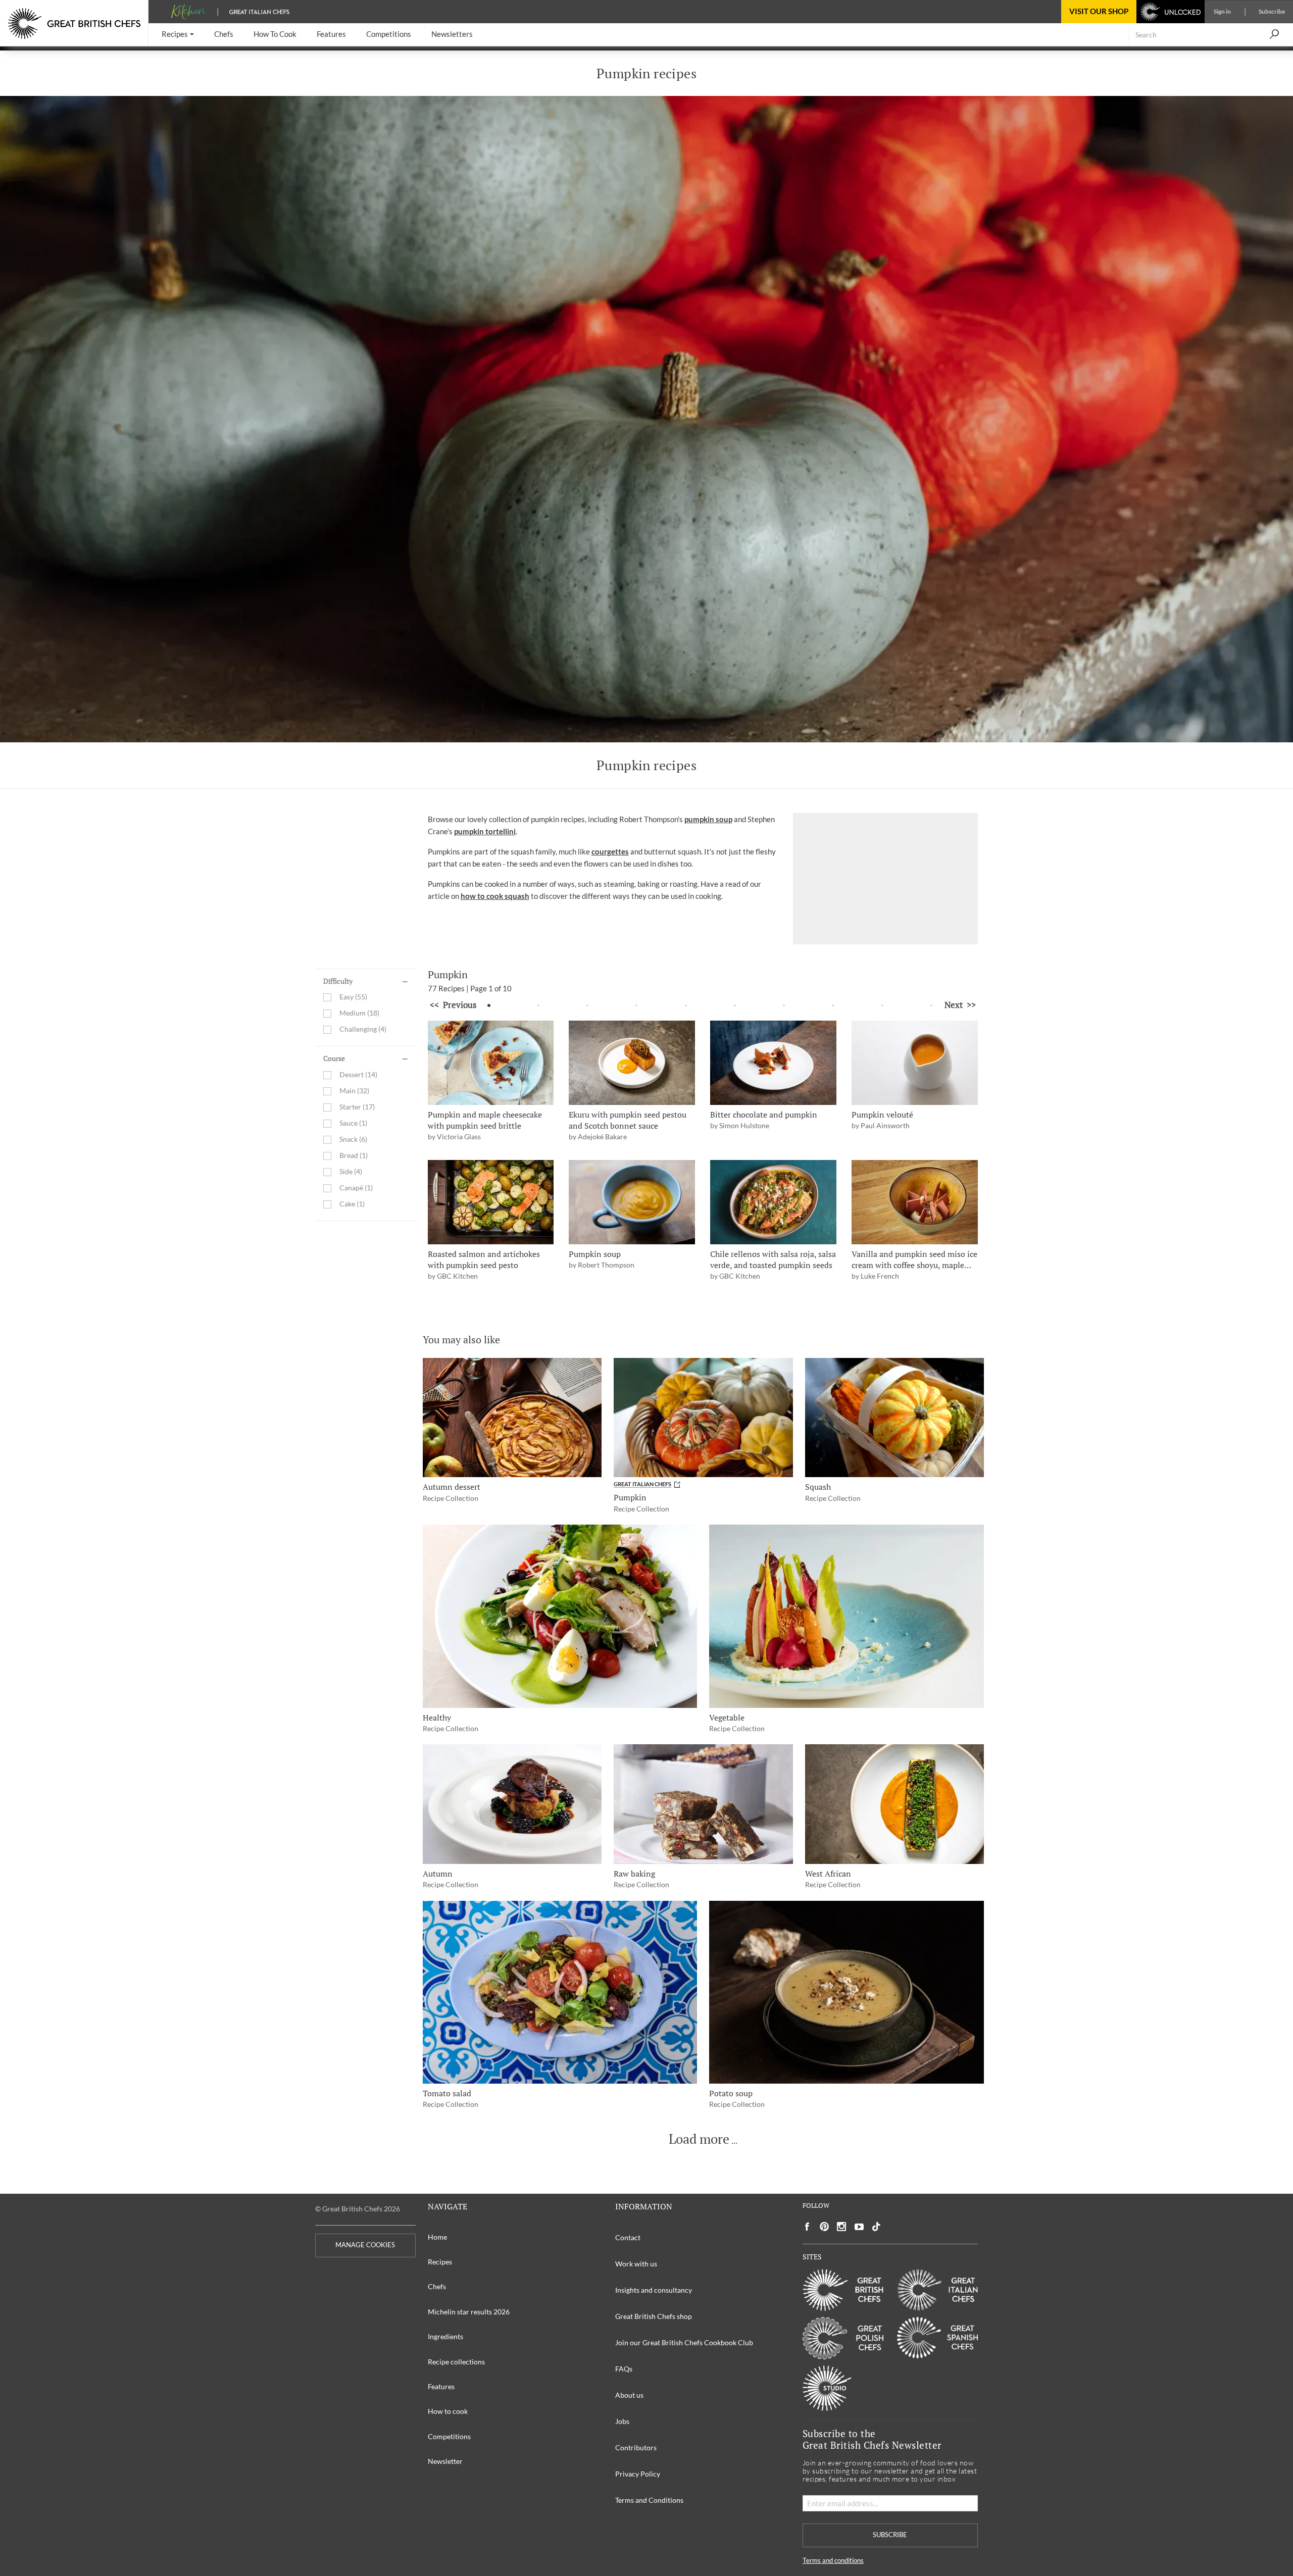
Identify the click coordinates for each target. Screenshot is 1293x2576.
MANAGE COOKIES (365, 2245)
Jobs (622, 2421)
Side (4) (351, 1172)
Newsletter (445, 2461)
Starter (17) (357, 1107)
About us (629, 2395)
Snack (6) (353, 1140)
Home (437, 2237)
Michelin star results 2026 (469, 2312)
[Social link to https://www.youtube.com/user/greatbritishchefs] (859, 2227)
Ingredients (445, 2336)
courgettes (610, 851)
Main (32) (354, 1091)
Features (441, 2386)
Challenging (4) (363, 1029)
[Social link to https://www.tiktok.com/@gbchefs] (876, 2227)
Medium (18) (359, 1013)
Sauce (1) (353, 1123)
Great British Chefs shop (654, 2316)
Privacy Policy (638, 2474)
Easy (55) (353, 997)
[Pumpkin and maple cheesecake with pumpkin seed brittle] (491, 1063)
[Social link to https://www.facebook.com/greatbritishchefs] (807, 2227)
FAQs (624, 2369)
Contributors (636, 2447)
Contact (628, 2237)
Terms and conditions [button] (833, 2561)
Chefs (437, 2286)
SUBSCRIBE (890, 2535)
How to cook (448, 2411)
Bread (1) (354, 1156)
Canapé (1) (356, 1188)
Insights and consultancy (654, 2290)
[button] (178, 35)
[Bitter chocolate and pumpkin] (773, 1063)
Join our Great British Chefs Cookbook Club (684, 2342)
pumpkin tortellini (485, 831)
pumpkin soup (708, 819)
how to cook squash (495, 896)
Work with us (636, 2264)
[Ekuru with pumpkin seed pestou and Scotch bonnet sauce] (632, 1063)
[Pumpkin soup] (632, 1202)
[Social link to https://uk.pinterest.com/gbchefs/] (824, 2227)
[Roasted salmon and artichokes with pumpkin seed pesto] (491, 1202)
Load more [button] (699, 2139)
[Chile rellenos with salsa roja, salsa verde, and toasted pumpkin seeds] (773, 1202)
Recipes (440, 2262)
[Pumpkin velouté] (915, 1063)
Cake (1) (352, 1204)
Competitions (449, 2436)
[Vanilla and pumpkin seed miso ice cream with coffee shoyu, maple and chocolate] (915, 1202)
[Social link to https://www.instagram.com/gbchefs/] (842, 2227)
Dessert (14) (358, 1075)
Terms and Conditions (649, 2500)
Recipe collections (456, 2362)
